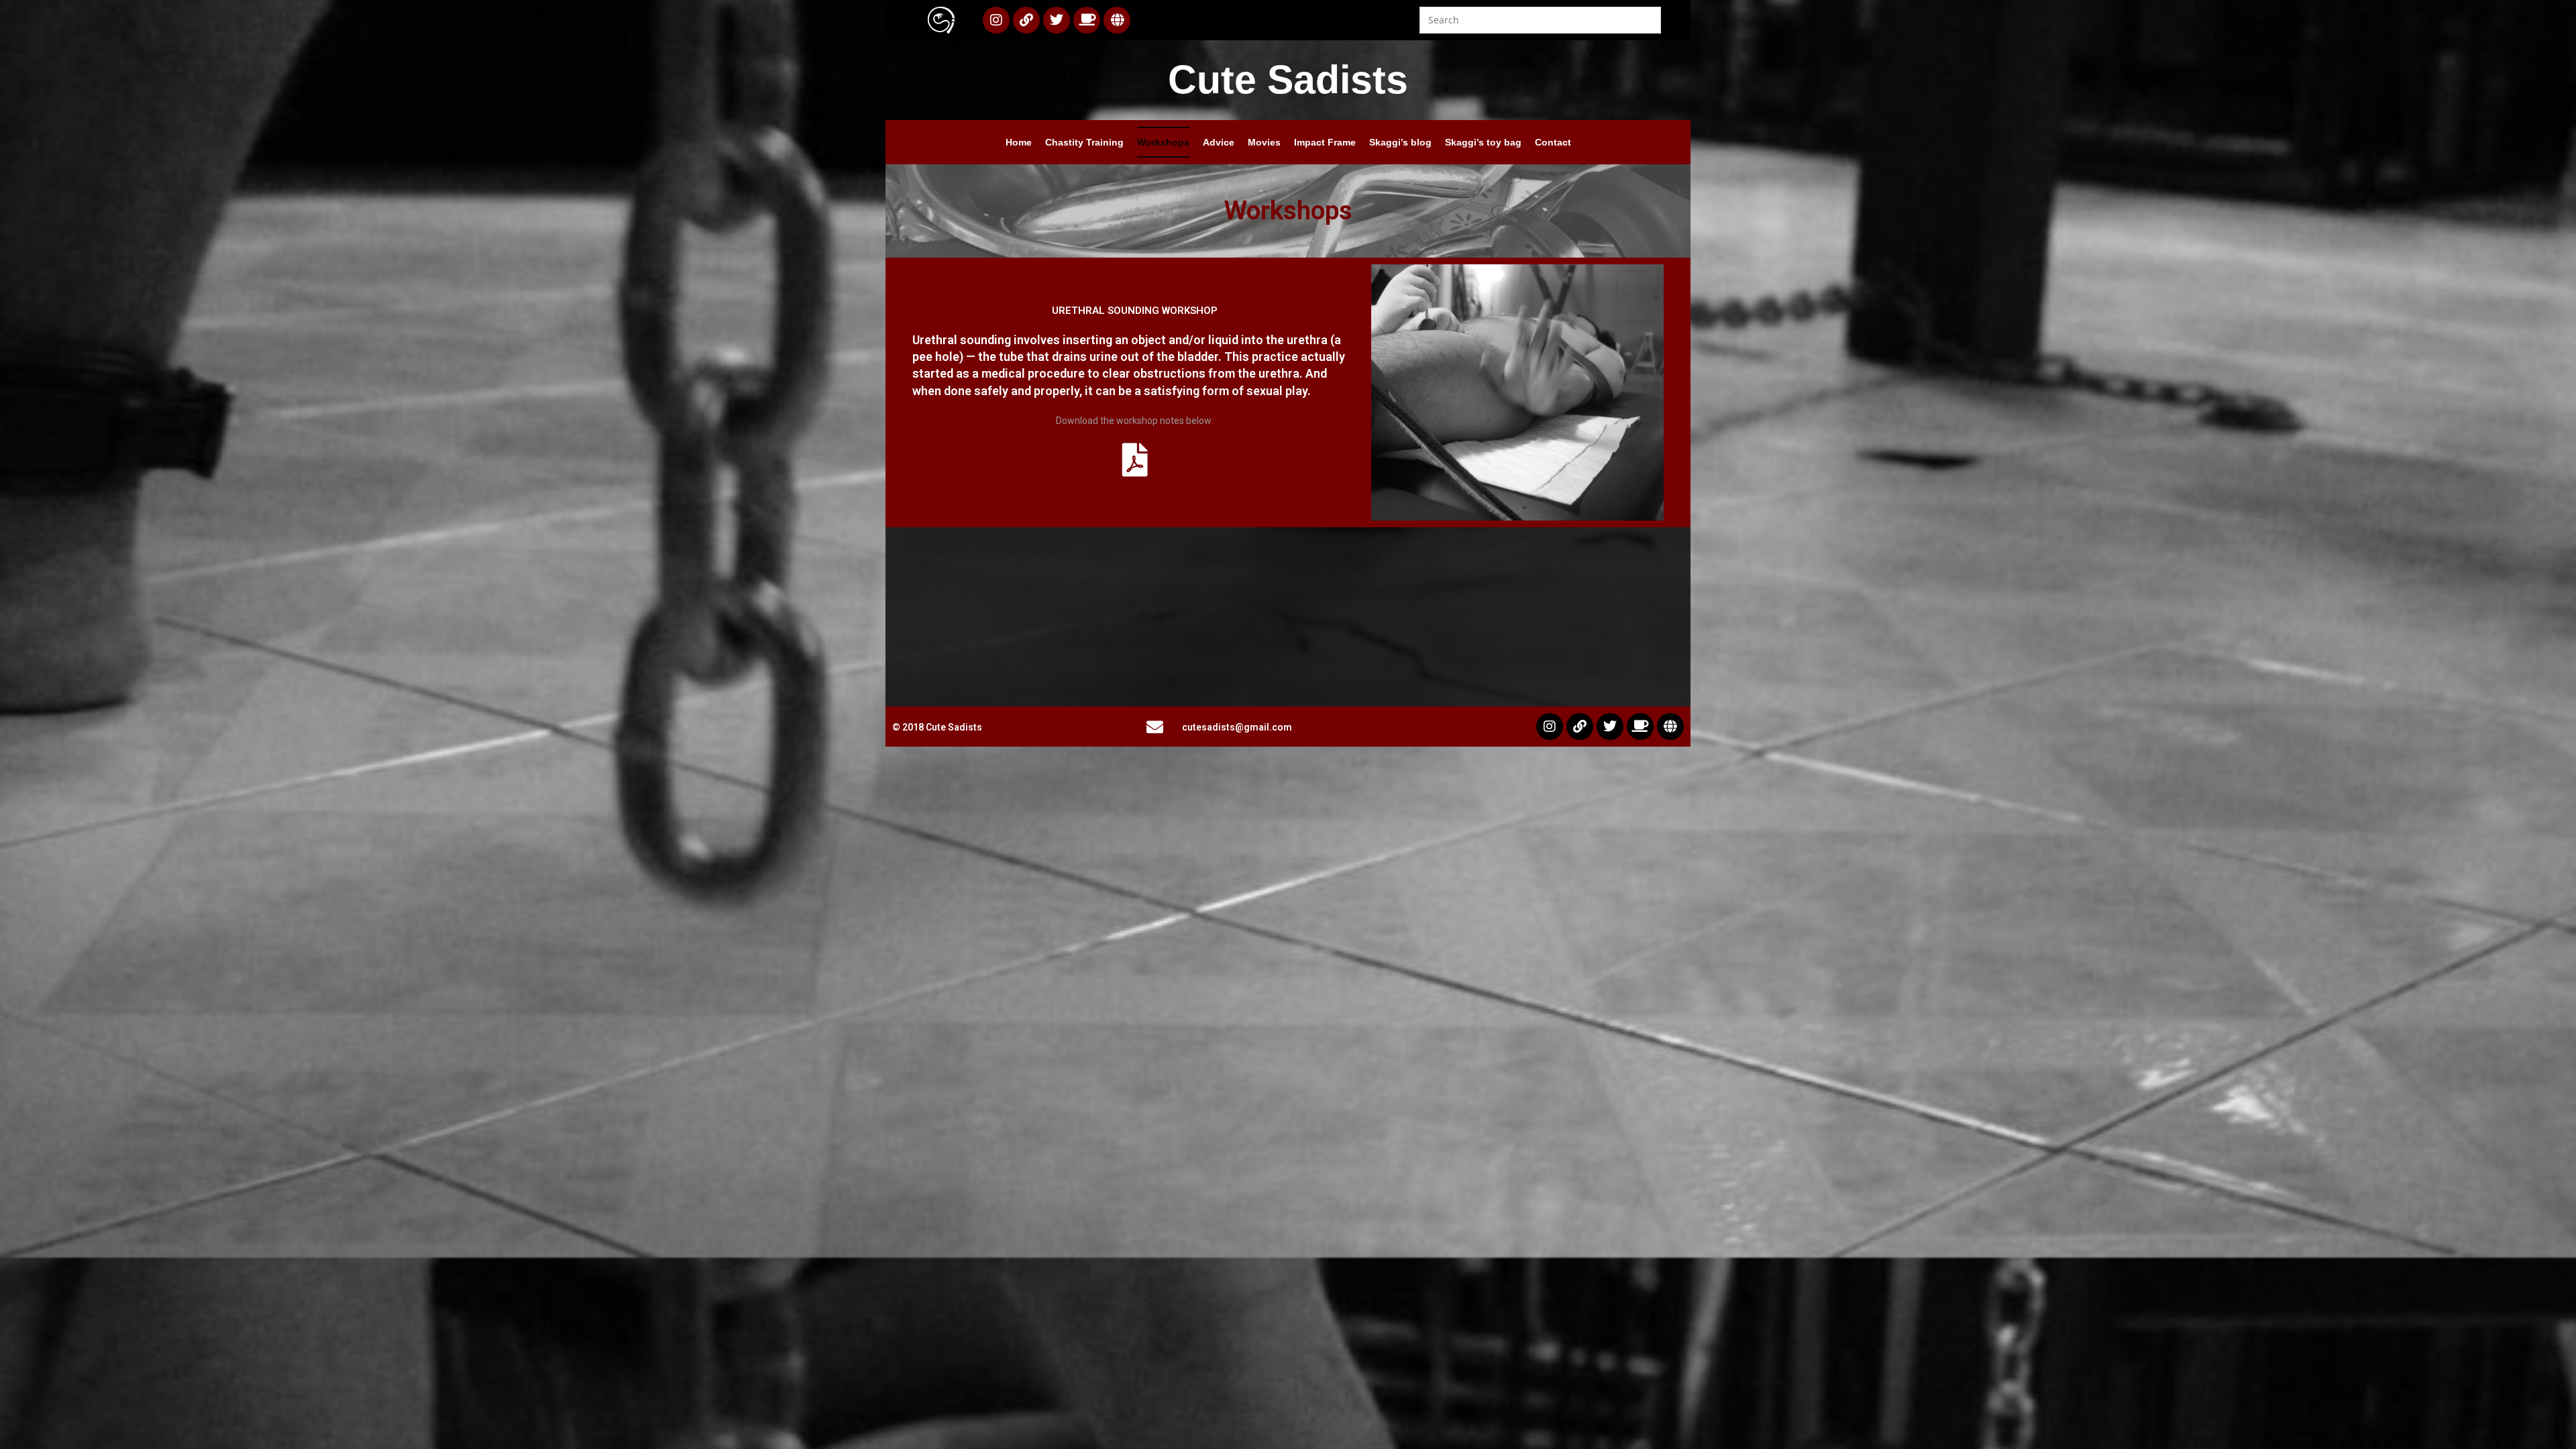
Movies (1264, 142)
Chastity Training (1084, 142)
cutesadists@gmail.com (1237, 727)
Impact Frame (1325, 142)
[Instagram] (996, 20)
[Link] (1026, 20)
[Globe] (1117, 20)
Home (1019, 142)
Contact (1553, 142)
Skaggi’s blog (1400, 142)
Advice (1219, 142)
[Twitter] (1057, 20)
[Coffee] (1087, 20)
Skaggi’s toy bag (1483, 142)
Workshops (1163, 142)
